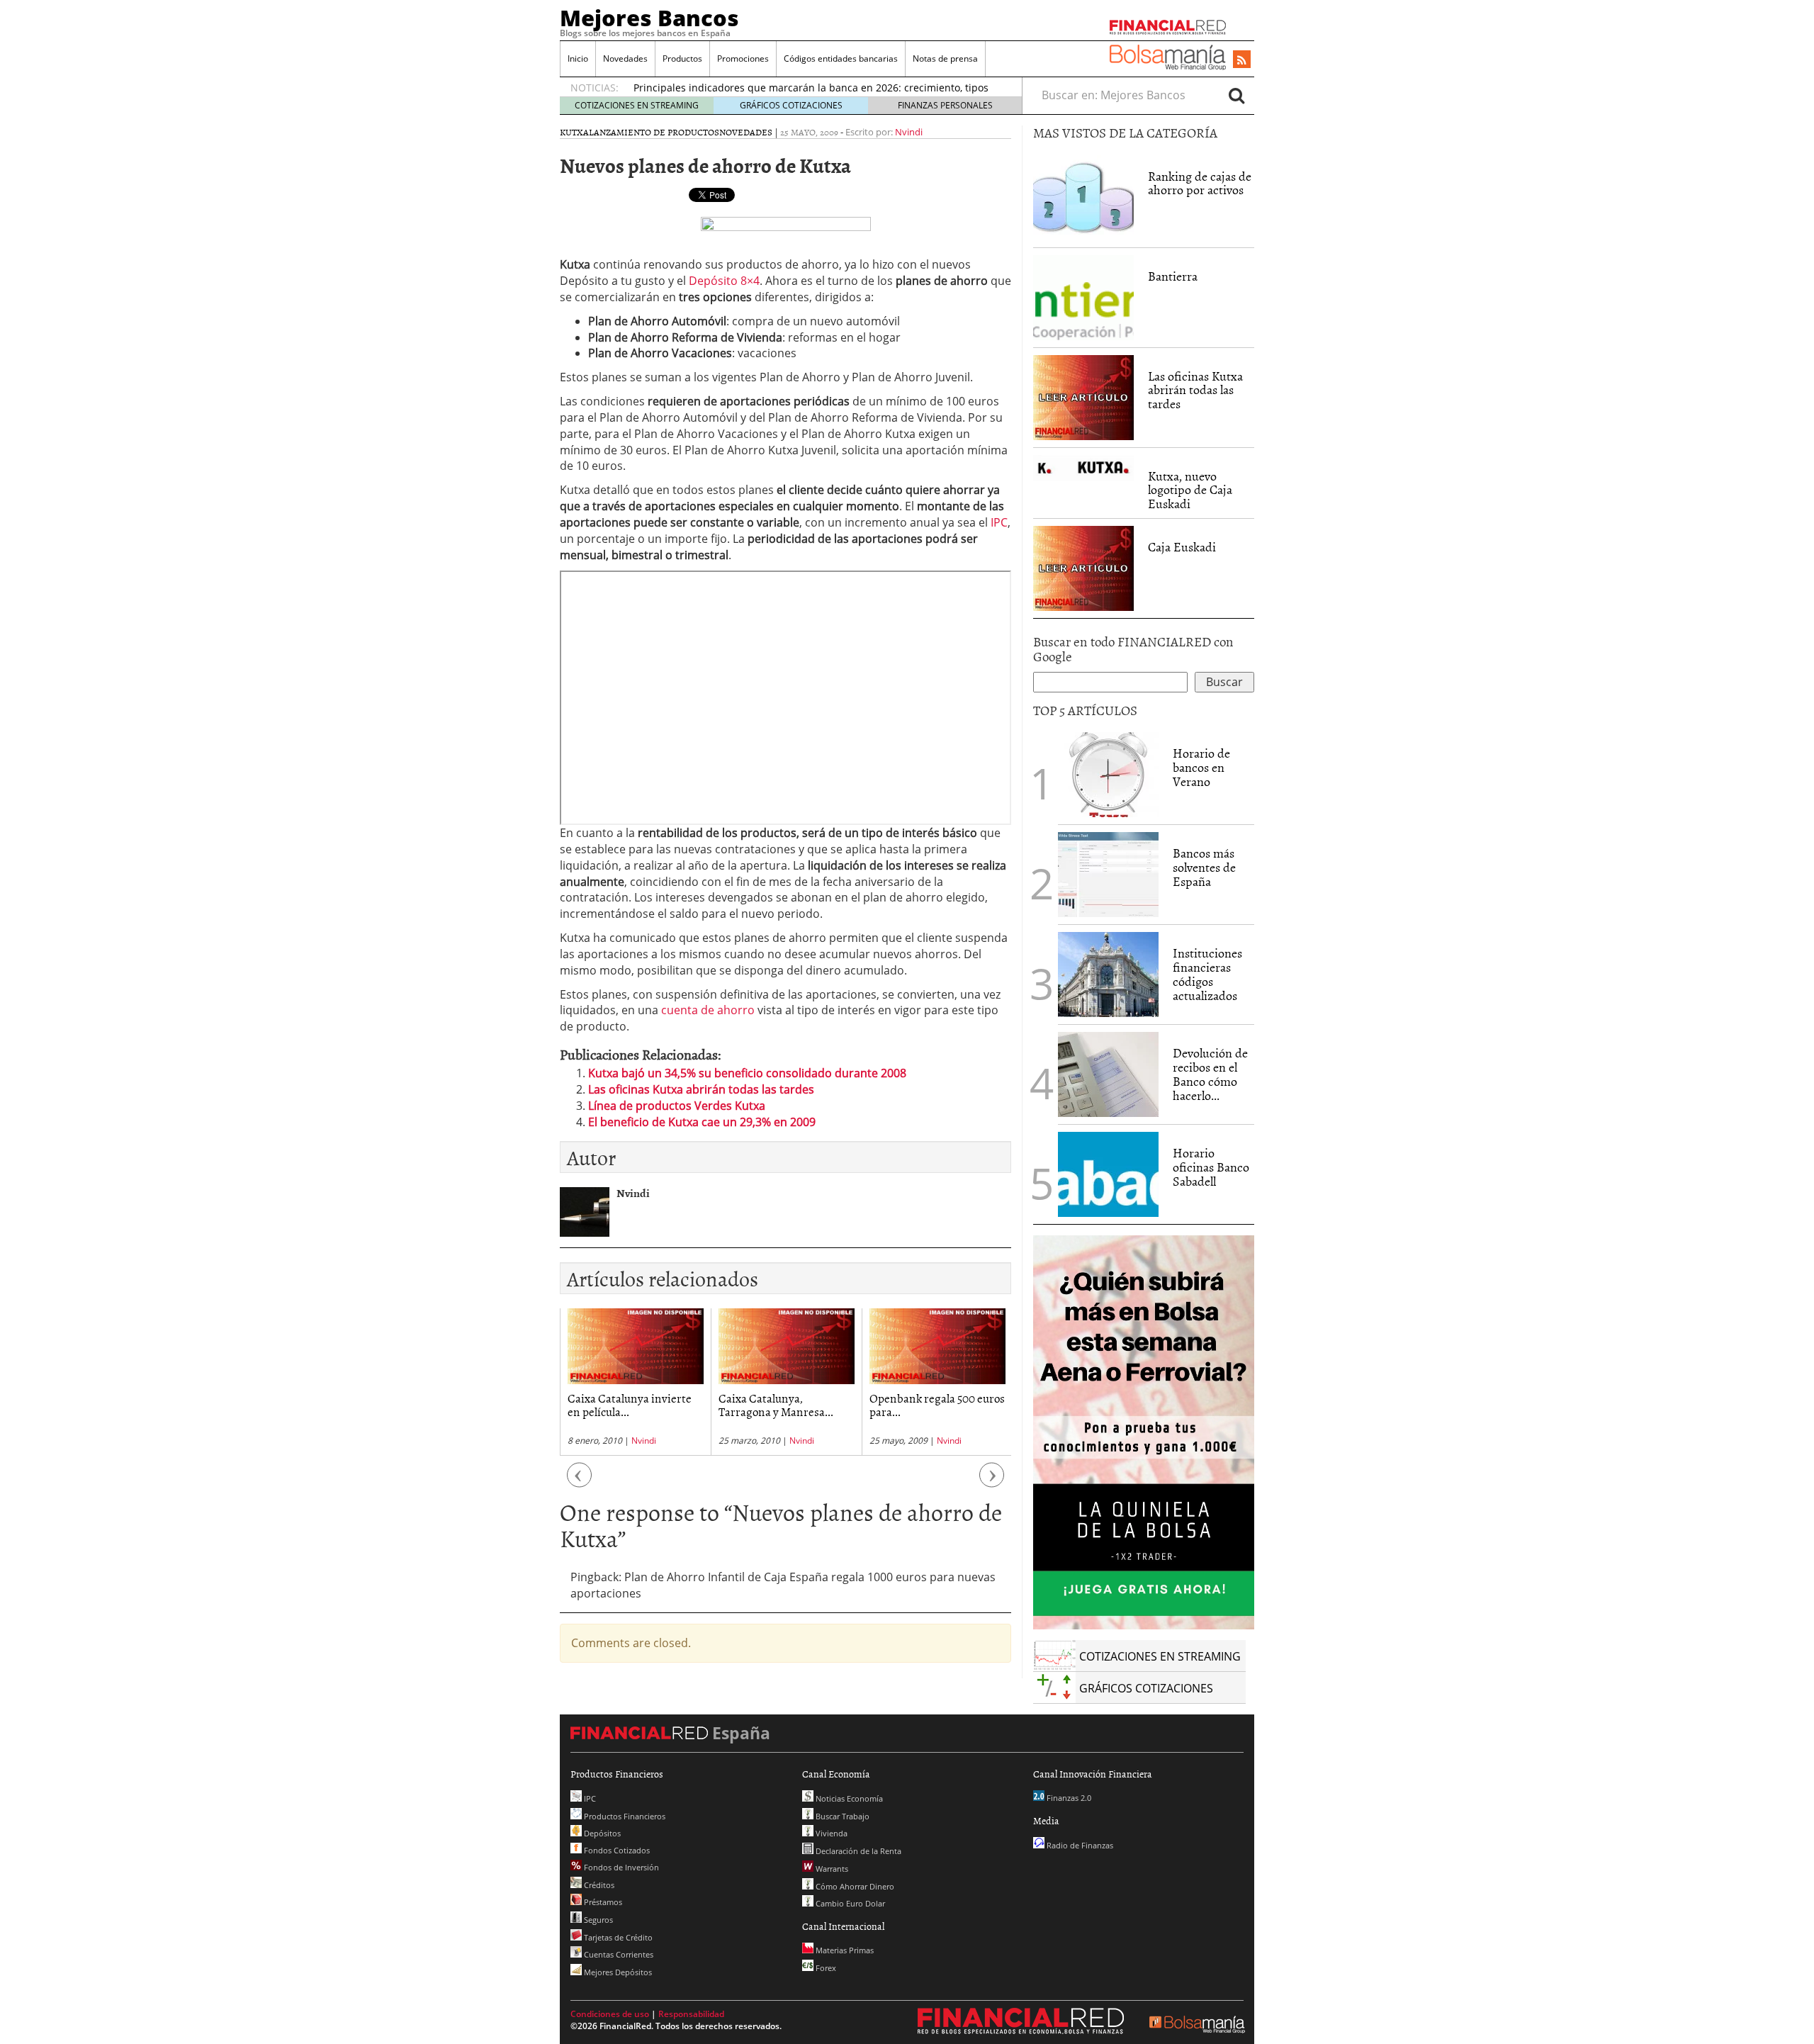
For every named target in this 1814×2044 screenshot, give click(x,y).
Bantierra (1173, 276)
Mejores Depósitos (617, 1972)
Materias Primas (844, 1950)
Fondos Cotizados (616, 1850)
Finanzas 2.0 (1068, 1798)
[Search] (1236, 95)
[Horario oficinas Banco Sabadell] (1108, 1174)
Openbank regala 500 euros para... (937, 1404)
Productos (682, 58)
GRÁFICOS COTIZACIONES (791, 105)
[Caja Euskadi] (1083, 567)
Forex (825, 1968)
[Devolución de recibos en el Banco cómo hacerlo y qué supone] (1108, 1074)
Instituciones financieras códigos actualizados (1207, 974)
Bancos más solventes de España (1204, 867)
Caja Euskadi (1182, 547)
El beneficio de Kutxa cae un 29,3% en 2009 (702, 1122)
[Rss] (1242, 60)
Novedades (625, 58)
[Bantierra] (1083, 296)
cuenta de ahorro (708, 1010)
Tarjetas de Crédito (617, 1937)
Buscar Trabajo (841, 1816)
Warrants (831, 1869)
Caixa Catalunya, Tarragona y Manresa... (776, 1404)
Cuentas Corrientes (618, 1954)
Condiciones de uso (610, 2014)
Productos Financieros (624, 1816)
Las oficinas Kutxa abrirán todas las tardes (701, 1089)
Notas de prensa (945, 58)
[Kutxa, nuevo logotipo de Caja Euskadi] (1083, 467)
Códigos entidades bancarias (841, 58)
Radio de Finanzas (1079, 1845)
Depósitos (601, 1833)
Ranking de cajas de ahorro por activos (1200, 183)
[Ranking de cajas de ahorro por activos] (1083, 196)
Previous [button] (580, 1482)
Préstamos (602, 1902)
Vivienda (830, 1833)
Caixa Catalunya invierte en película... (630, 1404)
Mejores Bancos (649, 18)
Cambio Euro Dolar (849, 1903)
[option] (635, 1382)
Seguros (597, 1920)
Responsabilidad (691, 2014)
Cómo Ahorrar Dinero (854, 1886)
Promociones (743, 58)
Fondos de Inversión (620, 1867)
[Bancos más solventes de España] (1108, 875)
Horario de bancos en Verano (1201, 767)
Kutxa (574, 132)
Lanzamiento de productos (654, 132)
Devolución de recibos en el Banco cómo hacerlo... (1210, 1074)
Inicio (578, 58)
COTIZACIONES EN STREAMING (637, 105)
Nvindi (909, 132)
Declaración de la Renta (857, 1851)
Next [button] (992, 1482)
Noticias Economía (848, 1798)
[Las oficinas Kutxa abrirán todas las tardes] (1083, 396)
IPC (999, 522)
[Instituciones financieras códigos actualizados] (1108, 975)
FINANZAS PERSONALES (945, 105)
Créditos (598, 1885)
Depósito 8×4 (724, 281)
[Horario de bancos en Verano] (1108, 775)
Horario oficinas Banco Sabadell (1211, 1167)
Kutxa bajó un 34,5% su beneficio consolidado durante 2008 (747, 1073)
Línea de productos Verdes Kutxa (677, 1106)
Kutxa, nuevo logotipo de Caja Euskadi (1190, 490)
